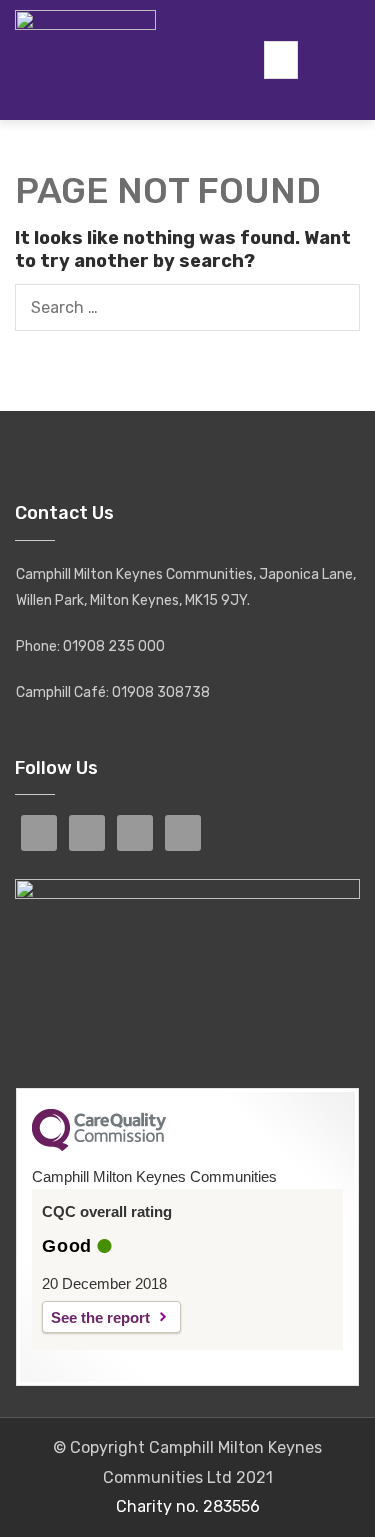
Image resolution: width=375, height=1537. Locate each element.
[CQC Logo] (99, 1146)
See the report (100, 1317)
